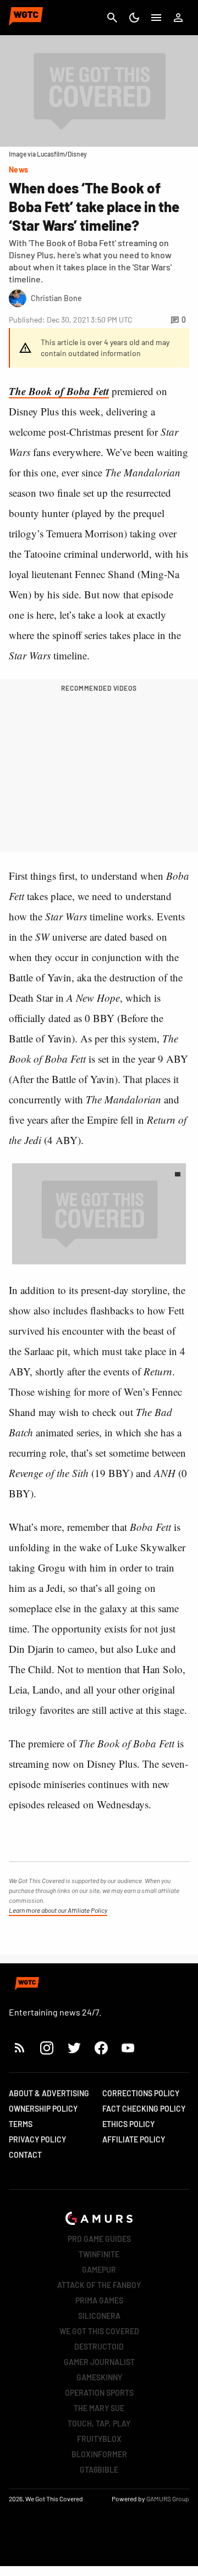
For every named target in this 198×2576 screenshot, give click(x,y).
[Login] (178, 18)
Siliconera (99, 2316)
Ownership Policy (43, 2109)
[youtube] (128, 2048)
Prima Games (99, 2300)
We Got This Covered (99, 2331)
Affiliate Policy (134, 2139)
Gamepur (99, 2270)
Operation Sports (99, 2393)
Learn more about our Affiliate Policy (58, 1910)
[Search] (112, 18)
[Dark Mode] (134, 18)
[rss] (20, 2048)
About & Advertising (49, 2093)
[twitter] (74, 2048)
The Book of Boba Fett (59, 391)
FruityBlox (99, 2439)
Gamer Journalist (99, 2362)
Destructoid (99, 2347)
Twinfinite (99, 2254)
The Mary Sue (99, 2408)
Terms (21, 2124)
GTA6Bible (99, 2470)
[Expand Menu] (156, 18)
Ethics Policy (128, 2124)
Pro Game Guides (99, 2239)
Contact (25, 2155)
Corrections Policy (141, 2093)
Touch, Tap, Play (99, 2424)
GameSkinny (99, 2377)
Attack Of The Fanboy (99, 2285)
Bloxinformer (99, 2454)
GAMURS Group (168, 2499)
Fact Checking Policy (144, 2109)
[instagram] (46, 2048)
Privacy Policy (37, 2139)
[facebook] (101, 2048)
